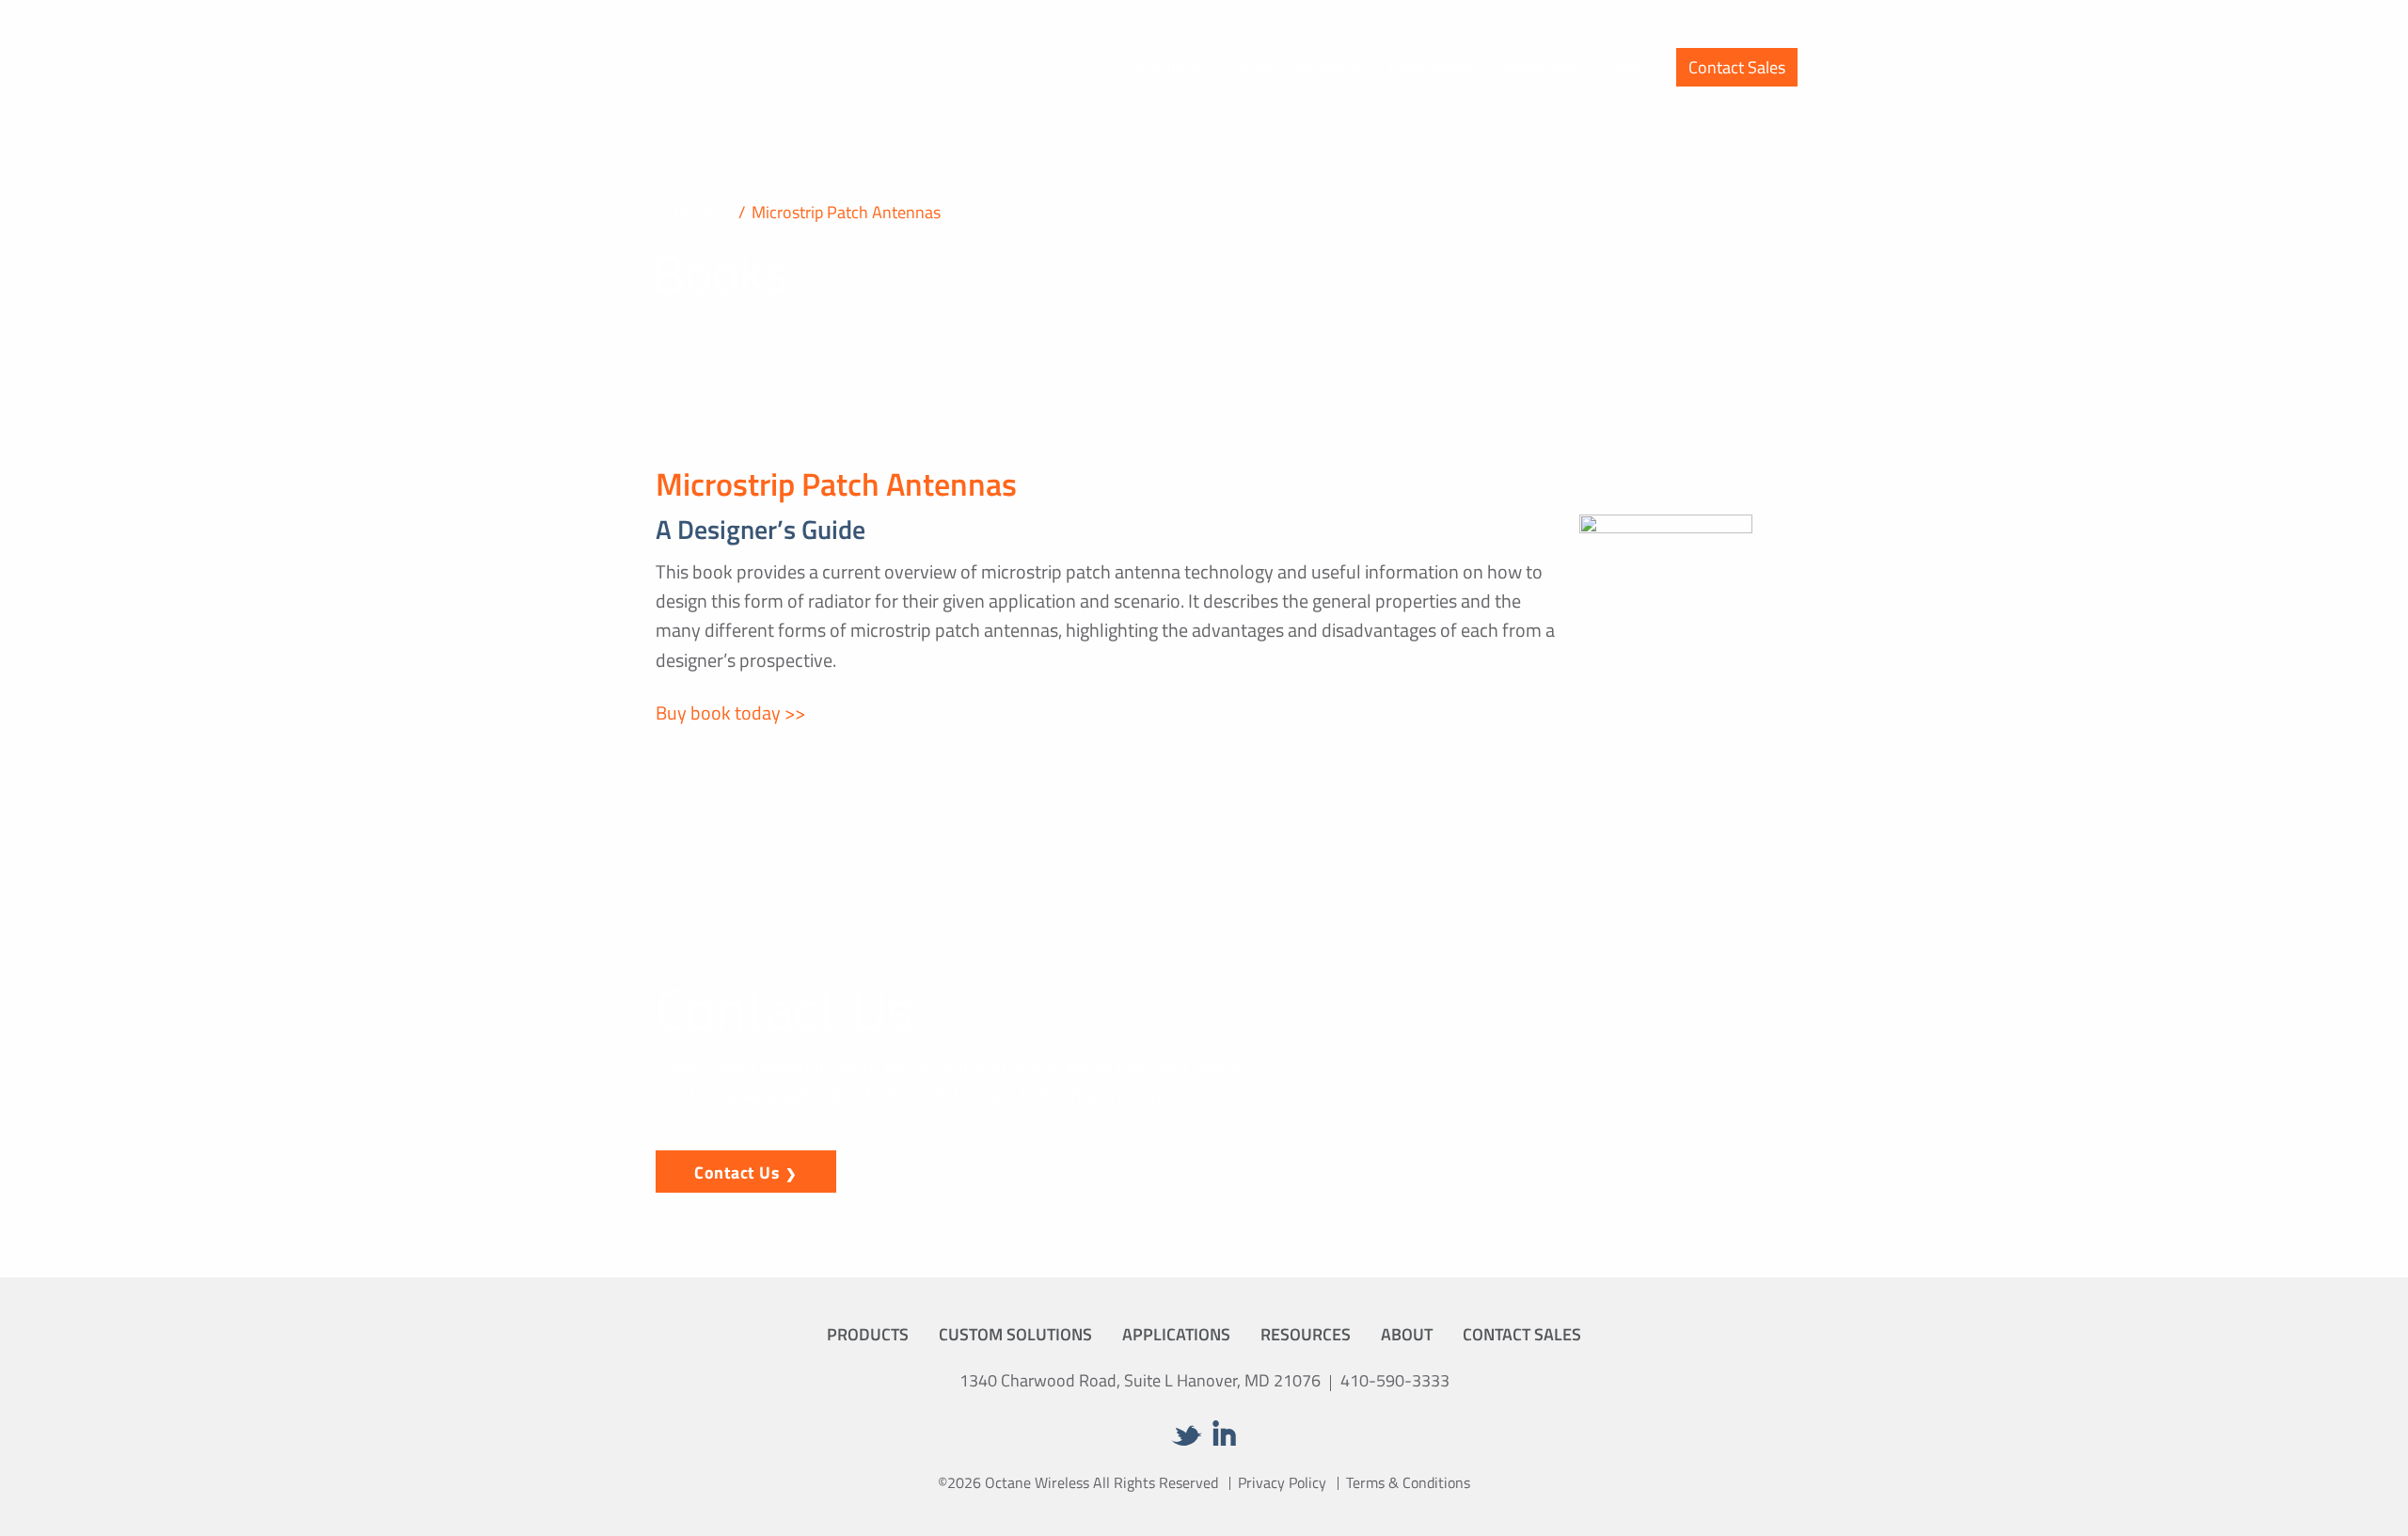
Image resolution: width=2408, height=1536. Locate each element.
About (1631, 66)
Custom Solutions (1295, 66)
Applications (1432, 66)
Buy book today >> (730, 713)
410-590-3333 (1395, 1380)
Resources (1542, 66)
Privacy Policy (1282, 1482)
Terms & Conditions (1408, 1482)
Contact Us (737, 1172)
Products (1169, 66)
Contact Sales (1737, 67)
